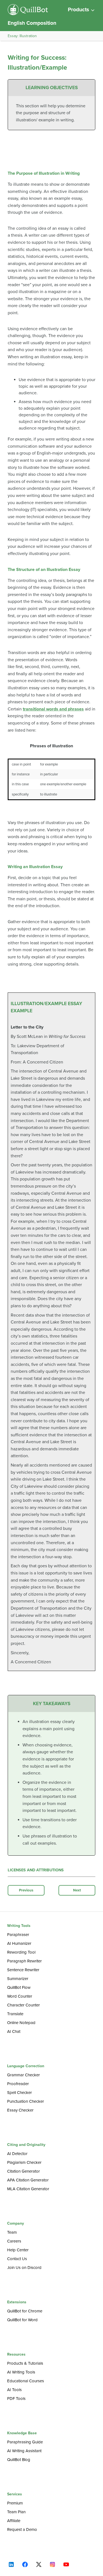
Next (77, 1890)
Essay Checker (20, 2110)
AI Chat (14, 2031)
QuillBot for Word (22, 2320)
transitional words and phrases (53, 709)
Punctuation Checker (26, 2101)
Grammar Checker (23, 2075)
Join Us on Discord (24, 2268)
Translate (15, 2014)
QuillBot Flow (19, 1987)
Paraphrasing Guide (25, 2442)
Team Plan (16, 2512)
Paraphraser (18, 1935)
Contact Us (17, 2259)
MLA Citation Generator (28, 2189)
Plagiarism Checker (24, 2162)
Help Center (18, 2250)
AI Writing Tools (21, 2372)
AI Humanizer (19, 1943)
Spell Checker (20, 2093)
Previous (26, 1890)
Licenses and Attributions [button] (36, 1870)
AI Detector (17, 2154)
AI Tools (14, 2390)
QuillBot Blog (19, 2460)
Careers (14, 2241)
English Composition (32, 23)
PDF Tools (16, 2399)
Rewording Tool (21, 1952)
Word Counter (20, 1996)
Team (12, 2232)
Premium (15, 2503)
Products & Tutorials (25, 2363)
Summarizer (18, 1979)
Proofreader (18, 2084)
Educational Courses (26, 2381)
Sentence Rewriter (23, 1970)
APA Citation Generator (28, 2180)
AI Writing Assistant (24, 2451)
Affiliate (14, 2521)
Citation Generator (23, 2171)
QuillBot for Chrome (25, 2311)
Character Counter (23, 2005)
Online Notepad (21, 2023)
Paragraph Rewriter (24, 1961)
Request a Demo (22, 2529)
